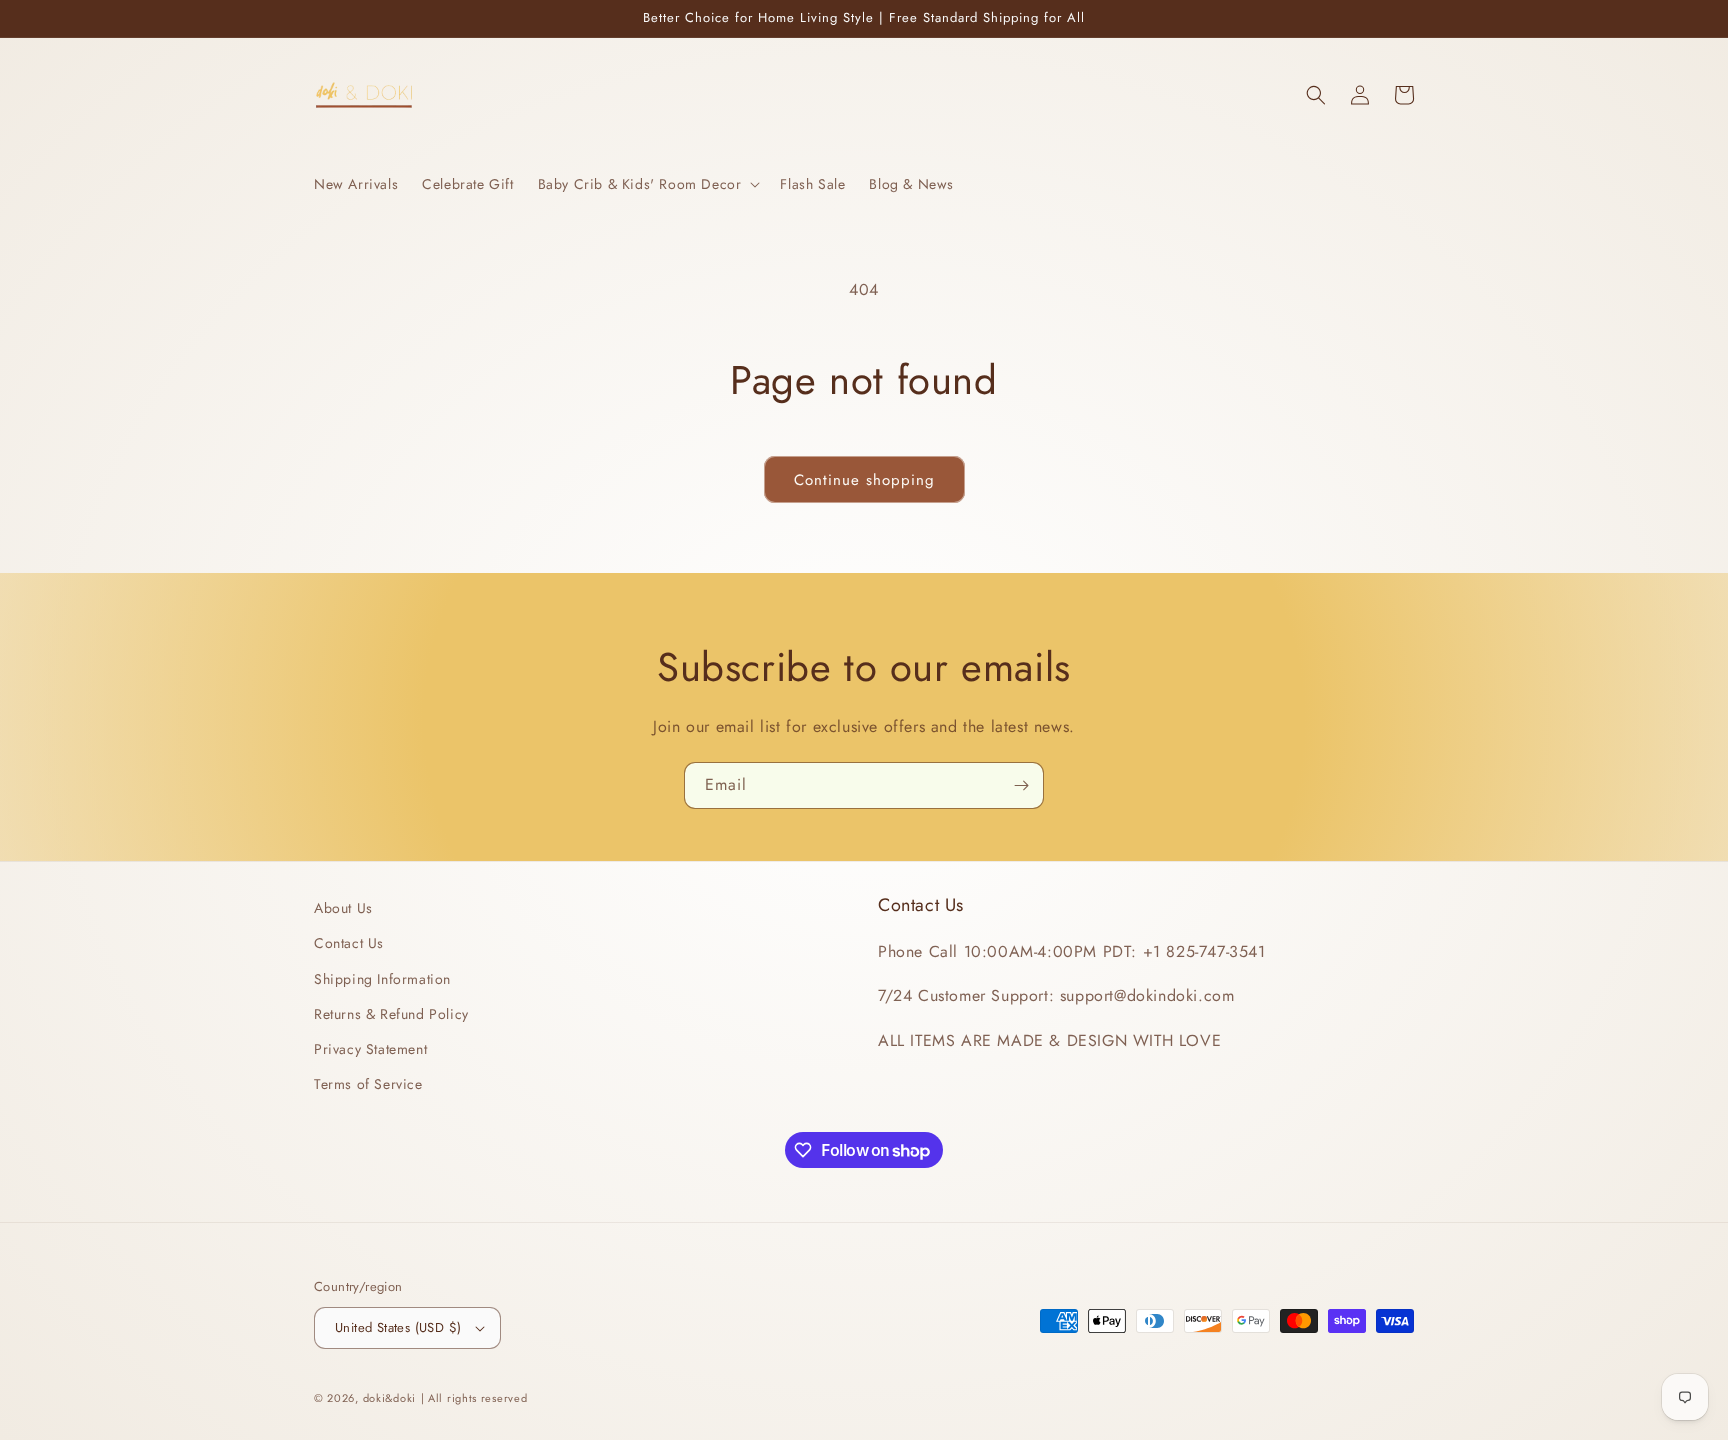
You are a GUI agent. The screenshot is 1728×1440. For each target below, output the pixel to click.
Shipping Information (382, 979)
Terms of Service (368, 1084)
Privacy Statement (370, 1049)
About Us (343, 908)
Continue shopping (864, 480)
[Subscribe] (1021, 785)
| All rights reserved (474, 1398)
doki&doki (389, 1398)
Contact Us (349, 943)
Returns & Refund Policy (391, 1014)
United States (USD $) (398, 1327)
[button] (647, 184)
